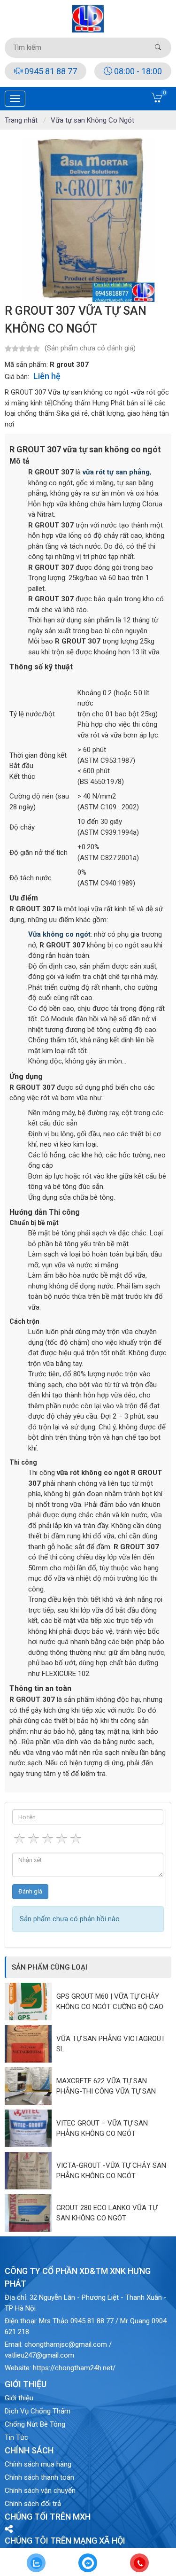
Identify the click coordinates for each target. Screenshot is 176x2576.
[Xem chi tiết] (157, 101)
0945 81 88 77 (50, 71)
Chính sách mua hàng (38, 2464)
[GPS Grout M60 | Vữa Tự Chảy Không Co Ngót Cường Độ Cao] (31, 2002)
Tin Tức (16, 2437)
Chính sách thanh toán (39, 2477)
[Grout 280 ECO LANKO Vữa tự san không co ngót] (31, 2213)
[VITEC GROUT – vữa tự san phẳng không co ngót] (31, 2128)
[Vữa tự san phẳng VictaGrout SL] (31, 2044)
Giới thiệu (19, 2398)
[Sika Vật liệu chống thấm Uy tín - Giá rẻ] (88, 18)
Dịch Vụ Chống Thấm (38, 2411)
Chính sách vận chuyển (40, 2491)
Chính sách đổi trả (33, 2504)
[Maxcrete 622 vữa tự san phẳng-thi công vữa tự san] (31, 2086)
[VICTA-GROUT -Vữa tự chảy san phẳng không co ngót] (31, 2171)
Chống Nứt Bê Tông (35, 2424)
